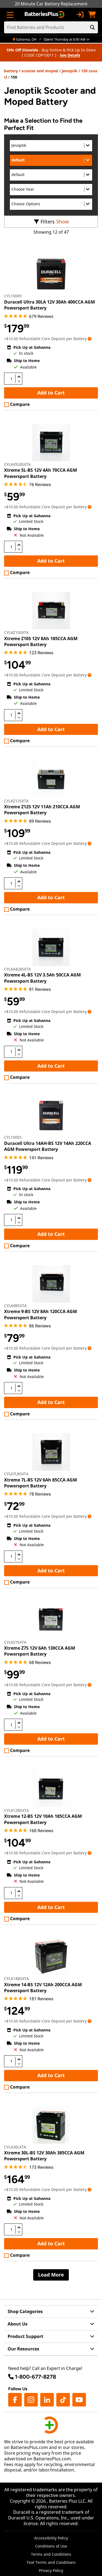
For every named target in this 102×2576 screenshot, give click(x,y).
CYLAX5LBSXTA (17, 464)
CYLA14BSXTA (16, 1979)
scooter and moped (40, 71)
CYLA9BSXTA (15, 1306)
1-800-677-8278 (35, 2377)
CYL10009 (13, 296)
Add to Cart (51, 393)
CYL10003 (13, 1137)
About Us (18, 2324)
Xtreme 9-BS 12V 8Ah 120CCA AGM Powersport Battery (41, 1314)
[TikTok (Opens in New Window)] (63, 2400)
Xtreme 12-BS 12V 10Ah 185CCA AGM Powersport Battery (43, 1819)
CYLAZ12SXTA (16, 801)
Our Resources (23, 2349)
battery (11, 71)
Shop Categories (25, 2311)
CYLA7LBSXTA (16, 1474)
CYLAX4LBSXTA (17, 969)
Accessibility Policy (51, 2538)
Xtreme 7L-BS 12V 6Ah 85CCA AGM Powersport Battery (41, 1483)
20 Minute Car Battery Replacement (51, 4)
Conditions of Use (51, 2546)
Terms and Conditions (51, 2554)
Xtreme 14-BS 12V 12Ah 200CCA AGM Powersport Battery (43, 1988)
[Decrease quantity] (19, 381)
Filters (48, 222)
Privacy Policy (51, 2570)
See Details (70, 55)
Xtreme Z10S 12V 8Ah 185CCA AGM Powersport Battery (41, 641)
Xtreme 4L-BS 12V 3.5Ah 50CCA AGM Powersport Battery (42, 978)
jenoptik (70, 71)
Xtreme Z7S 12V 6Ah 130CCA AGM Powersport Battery (40, 1651)
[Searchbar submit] (92, 27)
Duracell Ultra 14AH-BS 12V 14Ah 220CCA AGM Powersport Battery (48, 1146)
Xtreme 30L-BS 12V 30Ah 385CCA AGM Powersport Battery (44, 2156)
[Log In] (80, 15)
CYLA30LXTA (15, 2147)
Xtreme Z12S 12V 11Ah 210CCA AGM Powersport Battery (42, 810)
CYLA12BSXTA (16, 1810)
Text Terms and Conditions (51, 2562)
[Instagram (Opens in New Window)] (31, 2400)
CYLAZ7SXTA (15, 1642)
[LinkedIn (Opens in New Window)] (47, 2400)
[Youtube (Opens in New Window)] (79, 2400)
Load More (51, 2275)
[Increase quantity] (19, 376)
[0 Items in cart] (92, 15)
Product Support (25, 2336)
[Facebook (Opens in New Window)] (15, 2400)
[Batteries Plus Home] (45, 15)
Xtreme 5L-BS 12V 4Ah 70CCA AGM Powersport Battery (41, 473)
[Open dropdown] (89, 339)
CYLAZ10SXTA (16, 632)
